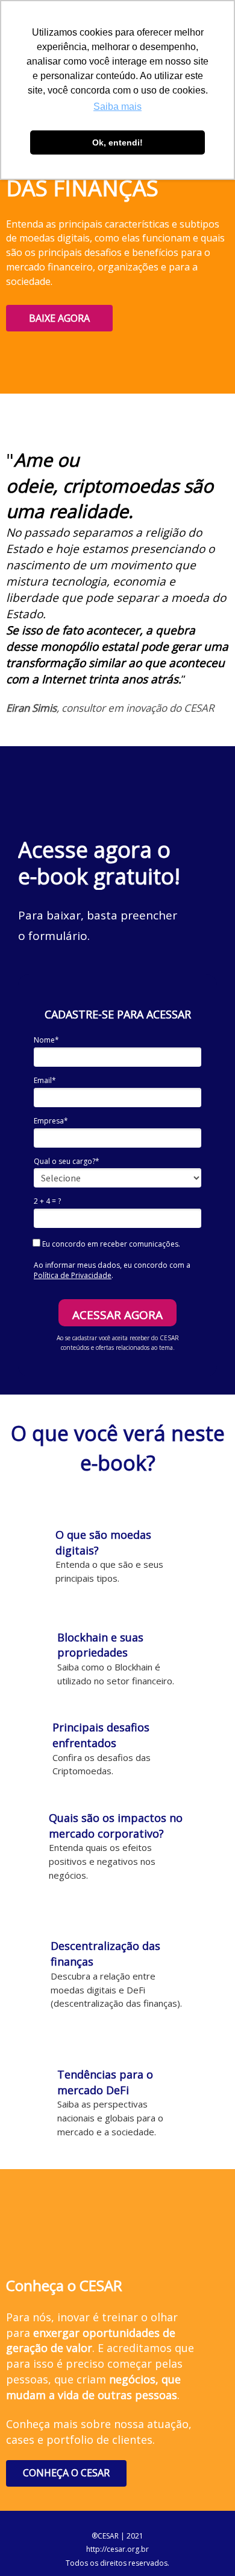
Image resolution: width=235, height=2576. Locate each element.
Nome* (46, 1040)
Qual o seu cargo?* (67, 1161)
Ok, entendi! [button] (117, 142)
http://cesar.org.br (117, 2549)
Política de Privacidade (73, 1275)
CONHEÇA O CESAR (66, 2473)
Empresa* (51, 1121)
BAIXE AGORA (59, 318)
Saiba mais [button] (117, 107)
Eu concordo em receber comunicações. (110, 1244)
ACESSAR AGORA (117, 1315)
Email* (45, 1080)
